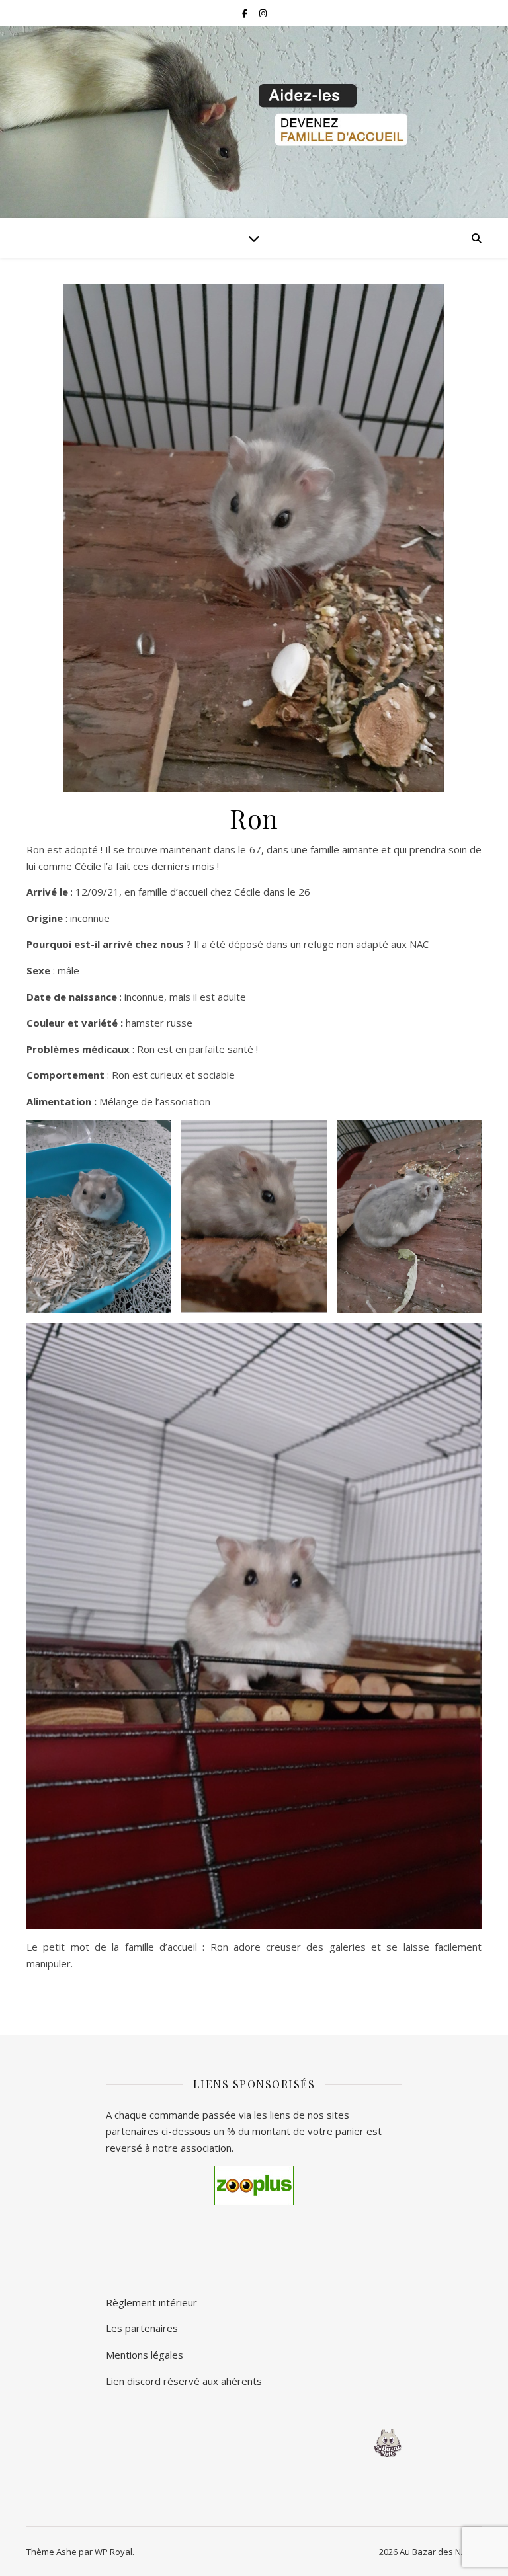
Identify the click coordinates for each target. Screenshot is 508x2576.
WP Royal (113, 2552)
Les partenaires (142, 2328)
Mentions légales (145, 2355)
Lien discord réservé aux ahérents (184, 2381)
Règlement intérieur (151, 2302)
